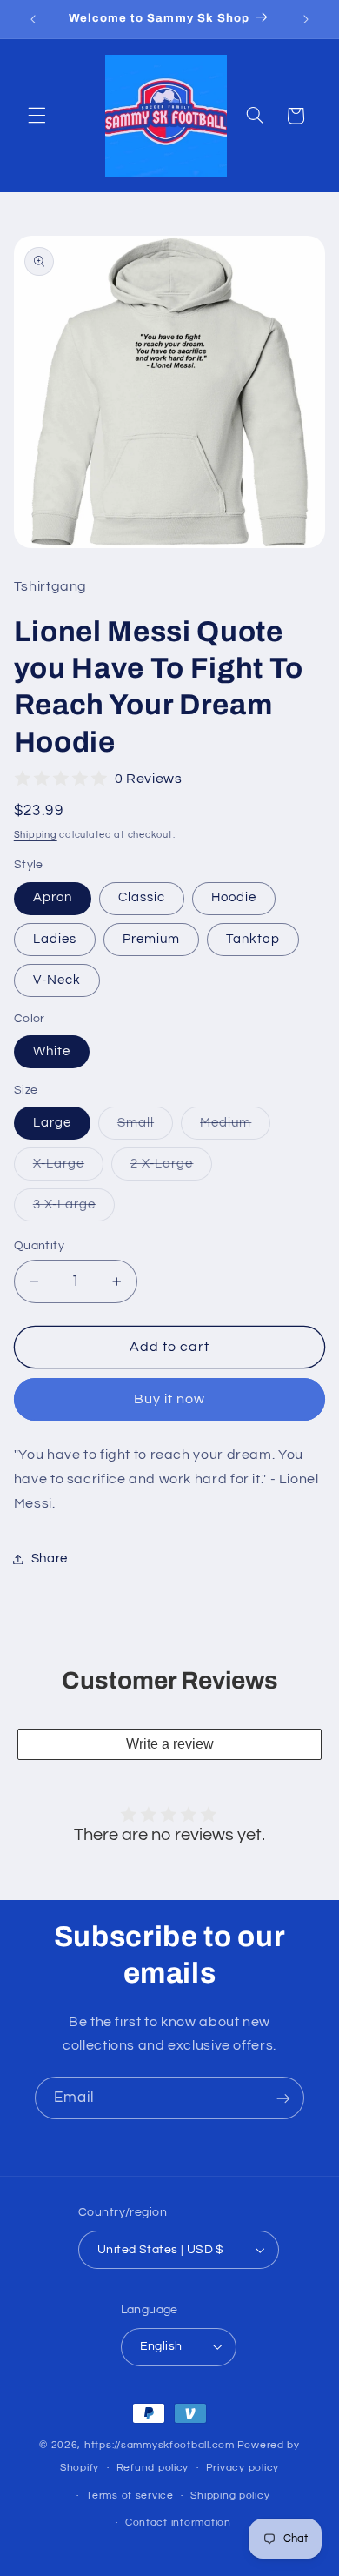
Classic (142, 897)
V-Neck (57, 980)
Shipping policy (230, 2496)
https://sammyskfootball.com (160, 2445)
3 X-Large (74, 1209)
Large (52, 1123)
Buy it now (170, 1399)
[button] (37, 116)
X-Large (68, 1168)
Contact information (178, 2522)
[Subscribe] (283, 2098)
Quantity (39, 1246)
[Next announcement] (306, 19)
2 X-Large (171, 1168)
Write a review (170, 1744)
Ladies (55, 939)
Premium (151, 939)
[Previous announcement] (33, 19)
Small (145, 1127)
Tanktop (253, 939)
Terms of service (130, 2496)
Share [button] (50, 1559)
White (52, 1051)
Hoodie (234, 897)
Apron (53, 897)
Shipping (36, 835)
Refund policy (153, 2468)
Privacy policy (243, 2468)
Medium (235, 1127)
